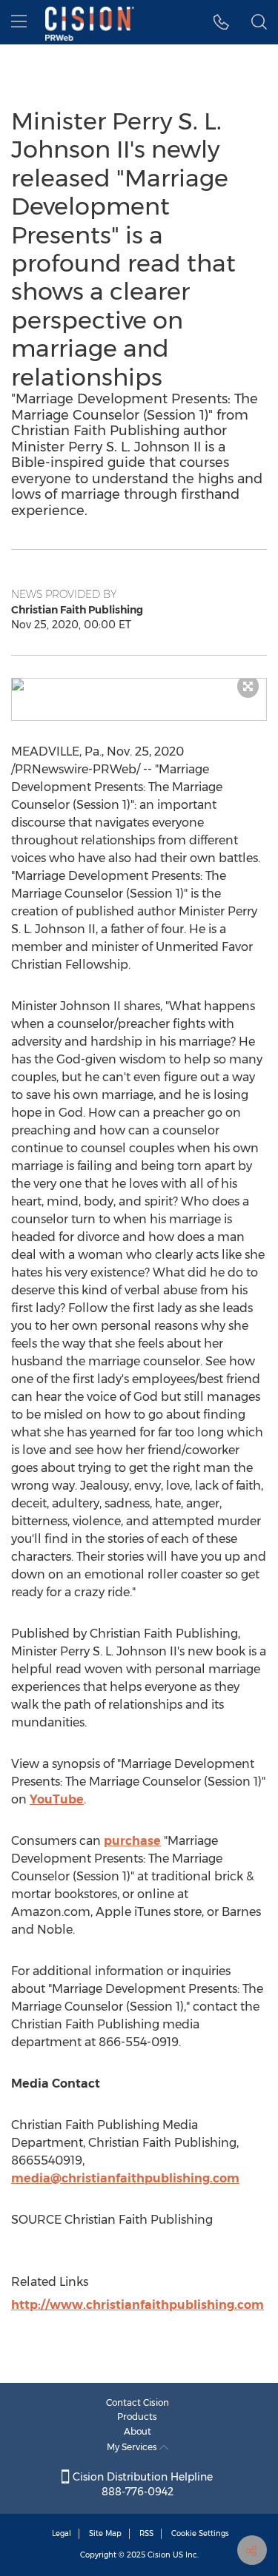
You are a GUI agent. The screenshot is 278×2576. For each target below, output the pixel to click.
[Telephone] (221, 22)
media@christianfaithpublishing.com (125, 2178)
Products (137, 2417)
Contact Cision (138, 2402)
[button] (139, 685)
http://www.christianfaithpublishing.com (138, 2305)
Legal (62, 2533)
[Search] (259, 22)
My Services (133, 2447)
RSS (146, 2533)
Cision (159, 2555)
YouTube (57, 1799)
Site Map (105, 2533)
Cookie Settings (200, 2533)
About (138, 2431)
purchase (132, 1841)
